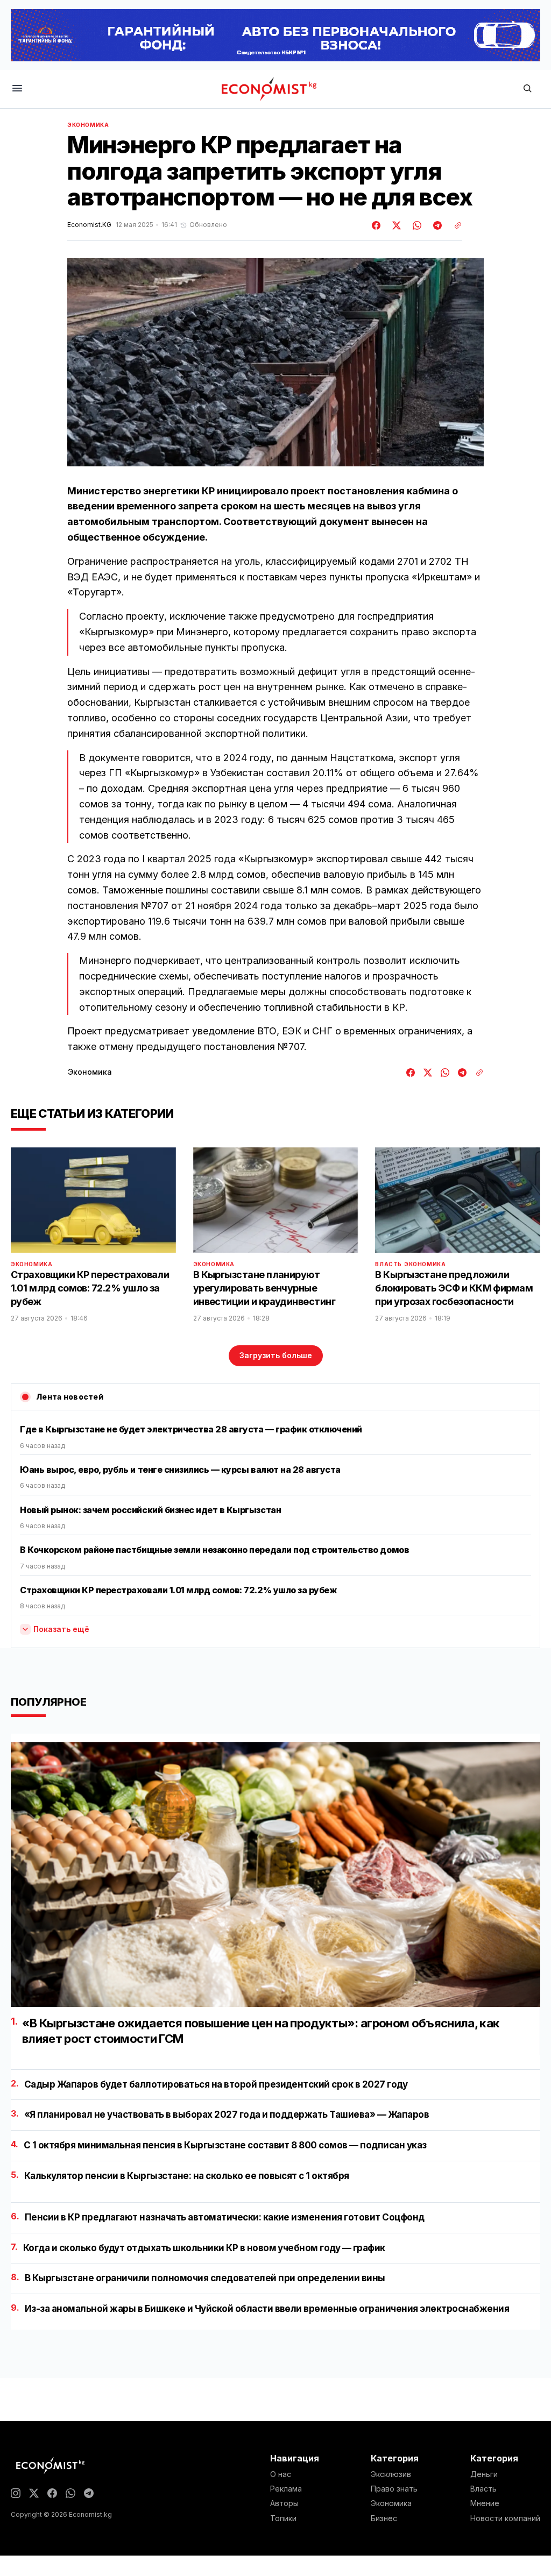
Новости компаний (505, 2518)
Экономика (88, 125)
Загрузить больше (276, 1355)
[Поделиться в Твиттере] (395, 225)
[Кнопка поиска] (527, 89)
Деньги (484, 2474)
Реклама (286, 2489)
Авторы (284, 2503)
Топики (283, 2518)
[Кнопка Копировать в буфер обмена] (454, 225)
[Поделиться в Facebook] (377, 225)
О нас (281, 2474)
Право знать (394, 2489)
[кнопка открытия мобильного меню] (17, 89)
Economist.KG (89, 225)
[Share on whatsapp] (415, 225)
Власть (388, 1264)
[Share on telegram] (436, 225)
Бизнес (384, 2518)
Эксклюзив (391, 2474)
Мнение (485, 2503)
